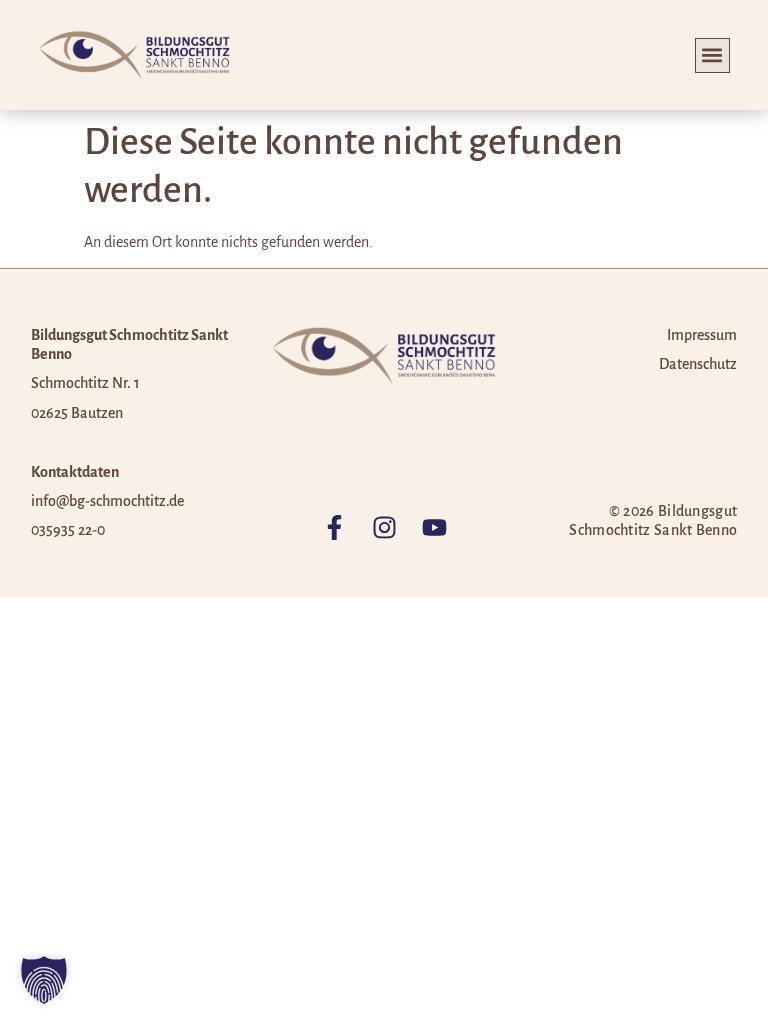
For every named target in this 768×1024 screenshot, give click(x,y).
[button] (712, 55)
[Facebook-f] (334, 527)
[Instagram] (384, 527)
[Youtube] (434, 527)
